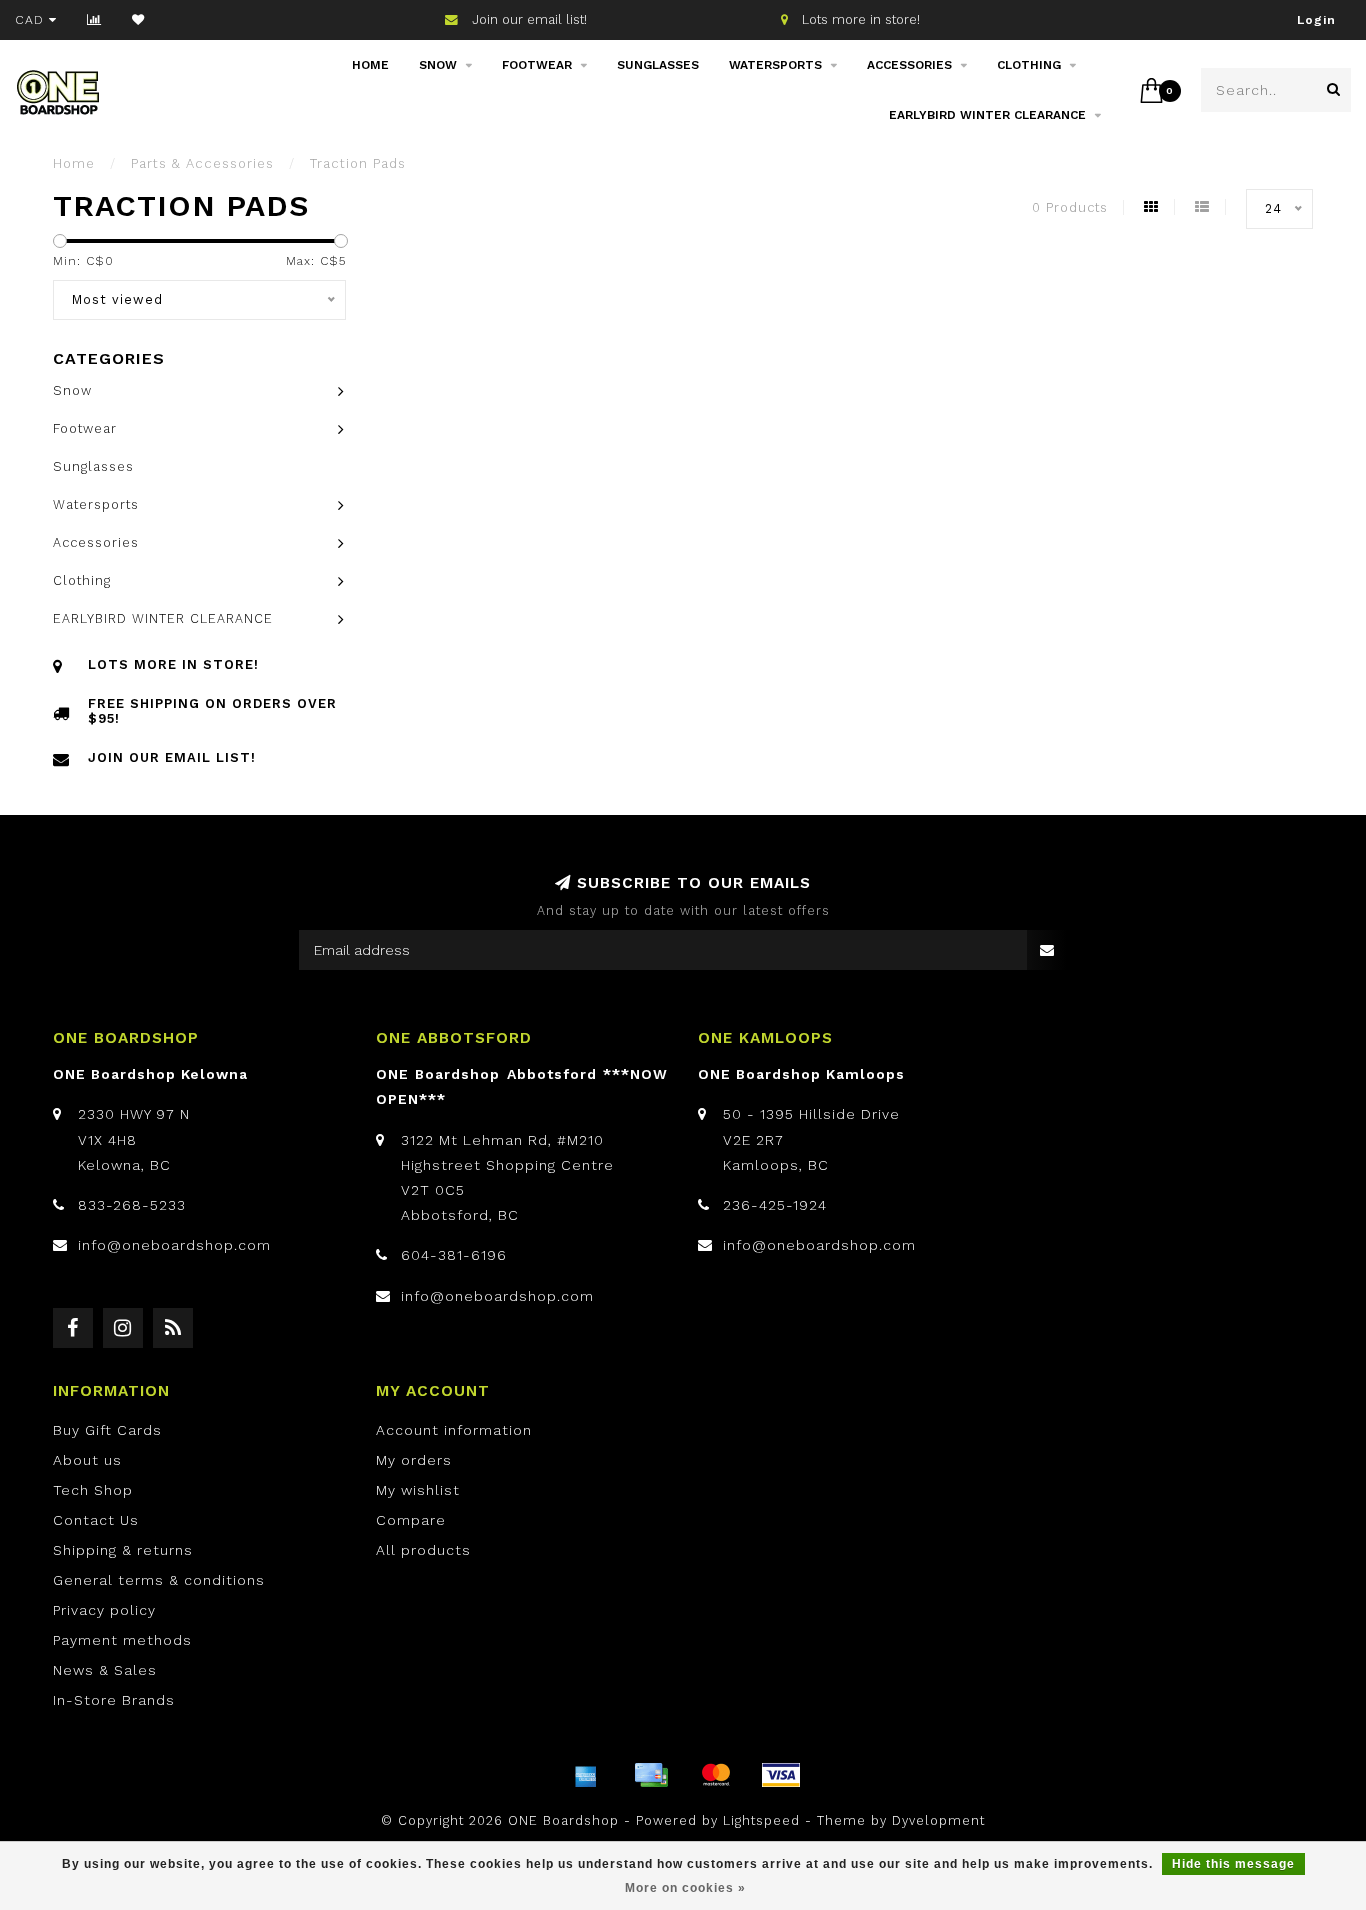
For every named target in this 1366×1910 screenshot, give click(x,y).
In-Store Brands (114, 1700)
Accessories (909, 65)
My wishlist (418, 1490)
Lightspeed (761, 1820)
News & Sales (105, 1670)
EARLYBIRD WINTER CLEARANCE (987, 115)
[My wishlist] (138, 20)
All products (423, 1550)
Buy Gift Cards (107, 1430)
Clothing (1029, 65)
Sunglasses (658, 65)
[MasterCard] (716, 1775)
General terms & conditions (159, 1580)
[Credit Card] (651, 1775)
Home (370, 65)
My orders (414, 1460)
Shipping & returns (123, 1550)
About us (87, 1460)
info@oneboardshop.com (174, 1245)
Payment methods (122, 1640)
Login (1316, 20)
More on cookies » (685, 1888)
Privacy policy (104, 1610)
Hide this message (1233, 1864)
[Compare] (94, 20)
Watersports (775, 65)
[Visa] (781, 1775)
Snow (438, 65)
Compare (411, 1520)
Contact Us (96, 1520)
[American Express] (586, 1775)
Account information (454, 1430)
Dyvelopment (938, 1820)
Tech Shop (93, 1490)
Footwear (537, 65)
